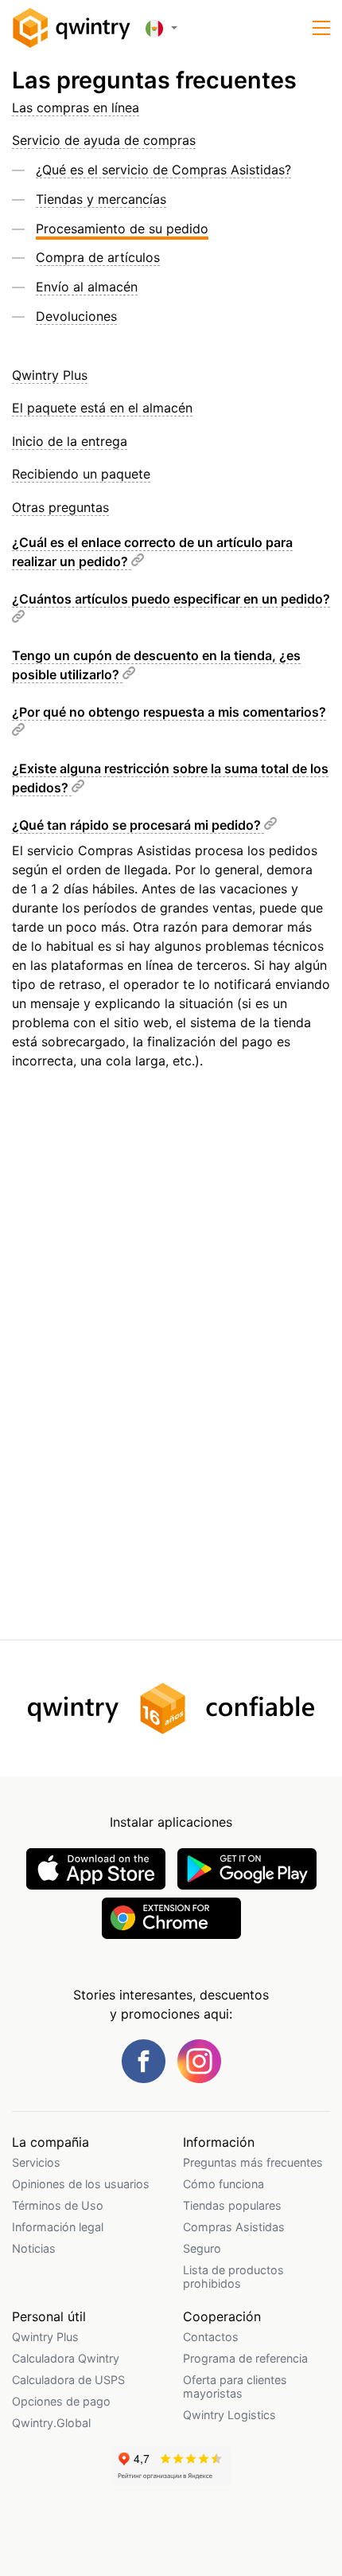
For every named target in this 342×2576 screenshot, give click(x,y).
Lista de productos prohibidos (233, 2277)
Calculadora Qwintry (66, 2358)
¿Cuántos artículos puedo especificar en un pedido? (171, 599)
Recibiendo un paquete (81, 474)
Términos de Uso (58, 2205)
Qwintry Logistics (229, 2415)
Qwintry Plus (50, 375)
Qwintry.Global (51, 2423)
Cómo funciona (223, 2184)
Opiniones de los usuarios (81, 2184)
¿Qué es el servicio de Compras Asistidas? (163, 170)
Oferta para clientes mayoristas (235, 2386)
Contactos (211, 2337)
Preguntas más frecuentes (253, 2162)
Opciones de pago (61, 2401)
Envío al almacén (87, 287)
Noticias (34, 2248)
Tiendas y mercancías (101, 199)
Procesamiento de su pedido (122, 229)
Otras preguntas (60, 507)
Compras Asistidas (234, 2227)
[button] (321, 28)
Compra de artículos (98, 257)
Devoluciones (76, 316)
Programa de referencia (245, 2358)
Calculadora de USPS (68, 2380)
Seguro (202, 2248)
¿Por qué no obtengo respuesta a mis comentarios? (169, 712)
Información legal (58, 2227)
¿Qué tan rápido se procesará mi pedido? (138, 825)
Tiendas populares (232, 2205)
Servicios (36, 2162)
